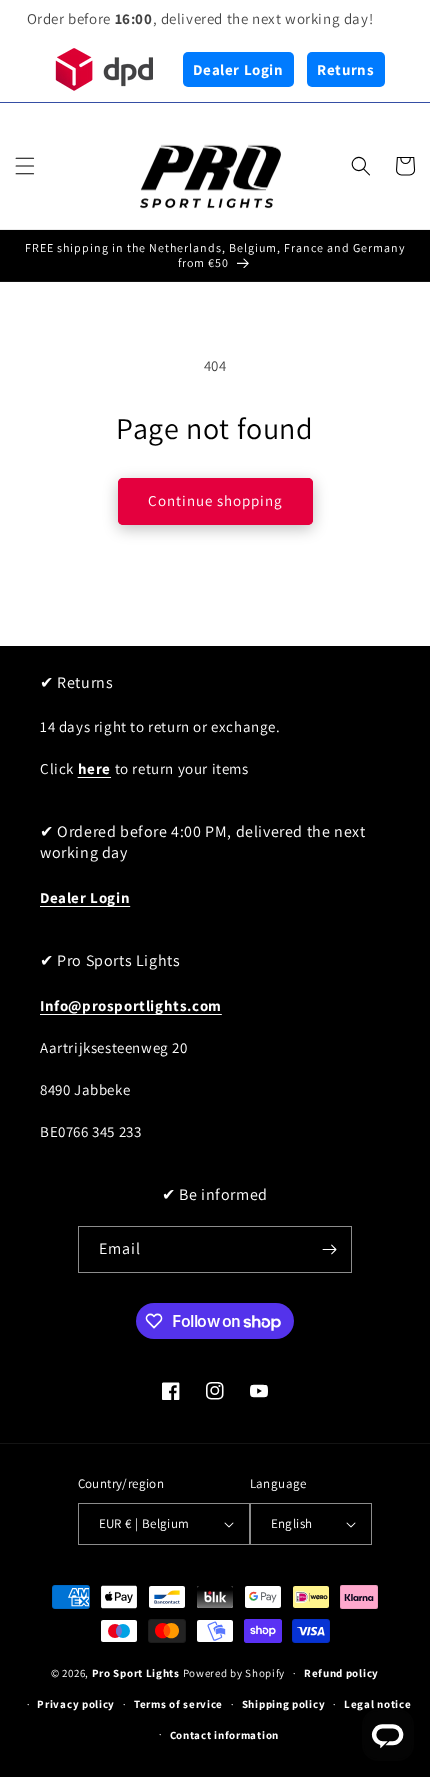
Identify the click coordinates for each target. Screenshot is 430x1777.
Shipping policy (284, 1704)
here (94, 768)
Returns (345, 69)
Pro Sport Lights (136, 1673)
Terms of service (178, 1704)
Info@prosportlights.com (131, 1005)
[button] (25, 166)
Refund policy (341, 1673)
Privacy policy (76, 1704)
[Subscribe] (329, 1249)
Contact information (224, 1735)
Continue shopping (215, 500)
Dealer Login (238, 69)
